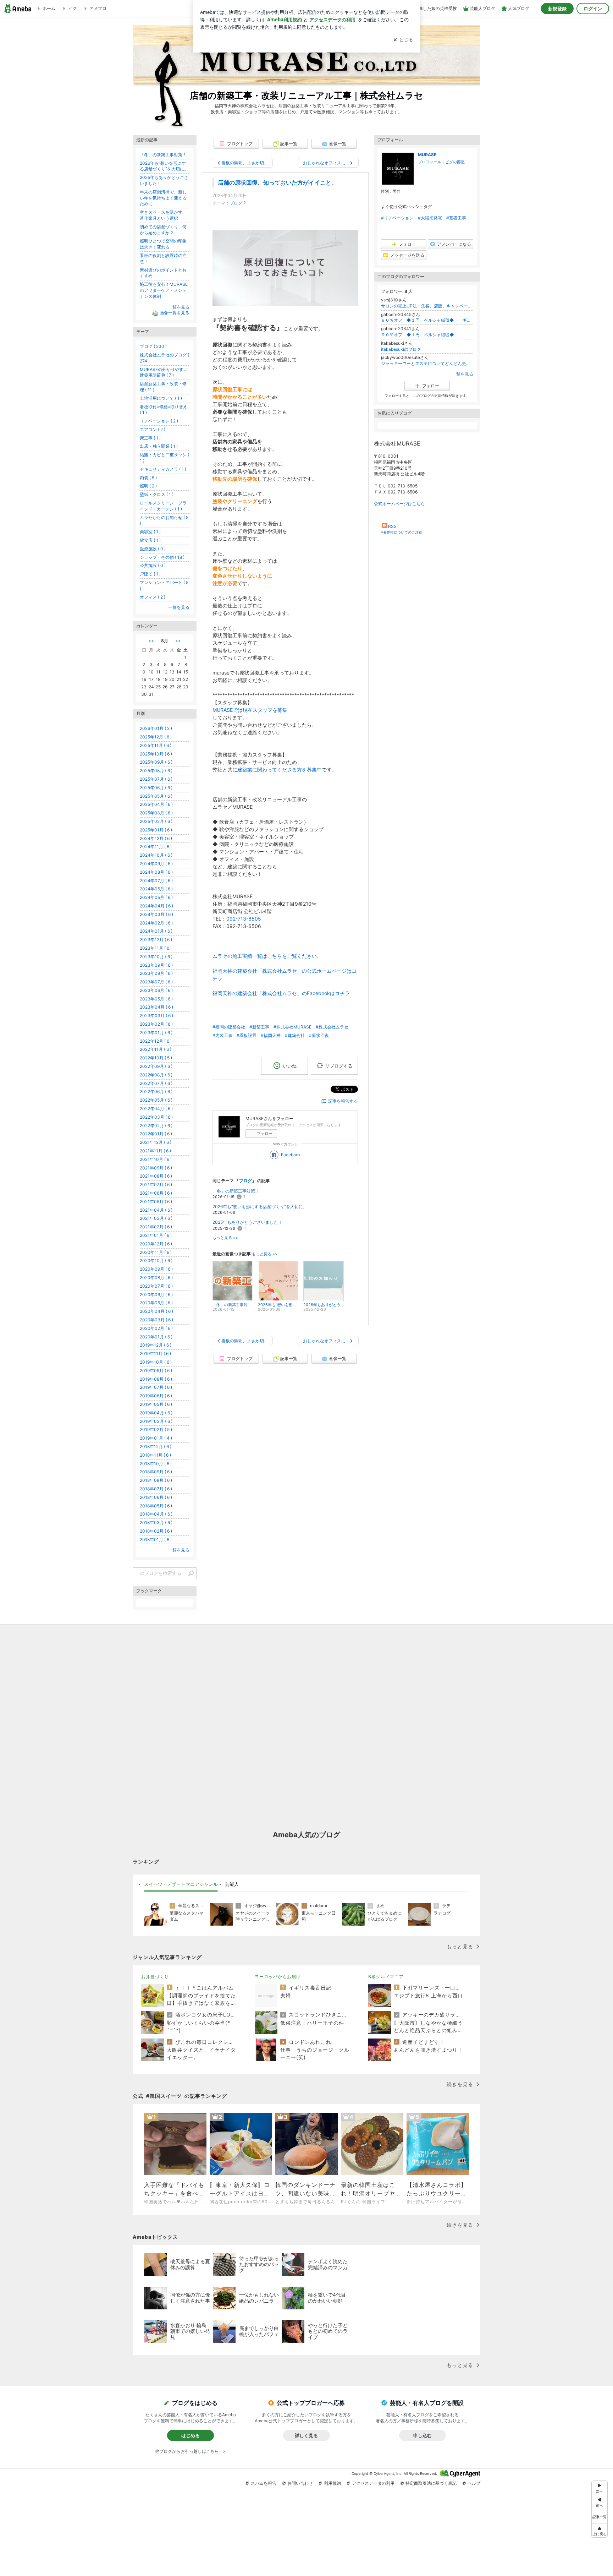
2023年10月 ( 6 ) (156, 957)
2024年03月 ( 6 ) (156, 914)
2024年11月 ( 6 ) (156, 847)
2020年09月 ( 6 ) (156, 1269)
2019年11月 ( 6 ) (155, 1354)
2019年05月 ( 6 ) (156, 1404)
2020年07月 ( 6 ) (156, 1286)
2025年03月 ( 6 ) (156, 813)
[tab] (181, 1884)
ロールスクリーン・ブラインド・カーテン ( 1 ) (163, 506)
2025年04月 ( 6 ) (156, 804)
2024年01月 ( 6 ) (156, 931)
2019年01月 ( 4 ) (156, 1438)
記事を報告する (343, 1101)
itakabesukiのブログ (401, 349)
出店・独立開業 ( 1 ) (159, 446)
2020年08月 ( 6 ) (156, 1278)
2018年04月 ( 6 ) (156, 1514)
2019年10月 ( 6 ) (156, 1362)
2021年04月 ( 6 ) (156, 1210)
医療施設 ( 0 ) (153, 549)
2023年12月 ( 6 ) (156, 940)
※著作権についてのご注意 (402, 532)
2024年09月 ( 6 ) (156, 864)
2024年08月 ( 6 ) (156, 872)
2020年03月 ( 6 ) (156, 1320)
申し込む (423, 2435)
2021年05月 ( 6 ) (156, 1202)
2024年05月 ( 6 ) (156, 897)
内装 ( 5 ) (148, 478)
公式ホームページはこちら (399, 504)
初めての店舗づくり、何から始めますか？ (163, 230)
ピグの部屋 (455, 162)
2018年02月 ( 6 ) (156, 1531)
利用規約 (332, 2483)
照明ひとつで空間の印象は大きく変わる (163, 244)
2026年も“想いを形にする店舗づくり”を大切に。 (260, 1207)
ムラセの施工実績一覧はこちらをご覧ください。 (267, 956)
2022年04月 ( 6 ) (156, 1109)
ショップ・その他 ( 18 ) (162, 557)
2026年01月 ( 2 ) (156, 728)
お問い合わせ (300, 2483)
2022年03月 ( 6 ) (156, 1117)
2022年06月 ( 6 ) (156, 1091)
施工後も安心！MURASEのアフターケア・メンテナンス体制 (164, 290)
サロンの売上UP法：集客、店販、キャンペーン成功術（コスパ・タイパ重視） (427, 306)
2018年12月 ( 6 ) (156, 1447)
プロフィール (430, 162)
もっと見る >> (225, 1238)
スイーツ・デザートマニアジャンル (181, 1884)
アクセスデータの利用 (373, 2483)
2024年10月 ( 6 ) (156, 855)
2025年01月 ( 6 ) (156, 830)
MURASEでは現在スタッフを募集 (250, 710)
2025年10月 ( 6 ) (156, 754)
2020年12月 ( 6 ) (156, 1244)
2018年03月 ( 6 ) (156, 1522)
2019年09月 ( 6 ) (156, 1371)
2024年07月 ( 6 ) (156, 881)
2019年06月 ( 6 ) (156, 1396)
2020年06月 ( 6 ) (156, 1295)
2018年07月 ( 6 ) (156, 1489)
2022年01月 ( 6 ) (156, 1134)
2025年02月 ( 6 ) (156, 821)
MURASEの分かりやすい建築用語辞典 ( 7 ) (164, 372)
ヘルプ (474, 2483)
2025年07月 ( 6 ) (156, 779)
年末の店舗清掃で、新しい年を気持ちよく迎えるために (163, 198)
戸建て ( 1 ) (150, 574)
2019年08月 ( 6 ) (156, 1379)
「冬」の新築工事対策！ (236, 1191)
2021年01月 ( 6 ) (156, 1235)
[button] (600, 2530)
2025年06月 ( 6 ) (156, 788)
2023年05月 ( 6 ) (156, 999)
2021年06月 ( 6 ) (156, 1193)
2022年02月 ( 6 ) (156, 1126)
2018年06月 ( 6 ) (156, 1497)
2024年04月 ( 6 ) (156, 906)
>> (178, 641)
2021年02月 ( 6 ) (156, 1227)
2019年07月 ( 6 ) (156, 1387)
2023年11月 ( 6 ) (156, 948)
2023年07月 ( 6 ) (156, 982)
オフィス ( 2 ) (153, 597)
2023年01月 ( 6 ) (156, 1033)
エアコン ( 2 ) (153, 429)
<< (151, 641)
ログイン (593, 9)
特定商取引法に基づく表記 (431, 2483)
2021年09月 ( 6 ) (156, 1168)
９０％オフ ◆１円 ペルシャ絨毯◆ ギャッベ (427, 320)
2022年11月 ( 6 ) (156, 1049)
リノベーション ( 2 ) (159, 421)
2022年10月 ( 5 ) (156, 1058)
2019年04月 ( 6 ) (156, 1413)
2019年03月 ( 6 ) (156, 1421)
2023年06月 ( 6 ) (156, 990)
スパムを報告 (264, 2483)
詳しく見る (306, 2435)
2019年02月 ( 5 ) (156, 1429)
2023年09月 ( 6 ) (156, 965)
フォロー (265, 1134)
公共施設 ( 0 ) (153, 565)
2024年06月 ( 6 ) (156, 889)
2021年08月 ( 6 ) (156, 1176)
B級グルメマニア (386, 1977)
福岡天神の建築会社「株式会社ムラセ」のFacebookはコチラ (281, 993)
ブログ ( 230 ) (153, 346)
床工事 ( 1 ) (150, 438)
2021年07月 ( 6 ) (156, 1185)
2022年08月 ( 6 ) (156, 1075)
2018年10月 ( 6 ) (156, 1464)
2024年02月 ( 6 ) (156, 923)
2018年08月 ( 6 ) (156, 1480)
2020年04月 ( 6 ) (156, 1311)
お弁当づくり (155, 1977)
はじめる (190, 2435)
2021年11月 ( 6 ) (155, 1151)
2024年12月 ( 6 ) (156, 838)
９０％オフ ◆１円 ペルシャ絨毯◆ (422, 335)
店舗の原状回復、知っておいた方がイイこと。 (277, 183)
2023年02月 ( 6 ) (156, 1024)
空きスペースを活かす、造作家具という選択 (163, 215)
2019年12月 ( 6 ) (156, 1345)
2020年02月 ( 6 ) (156, 1328)
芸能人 (232, 1884)
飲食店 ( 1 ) (150, 540)
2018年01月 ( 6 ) (156, 1540)
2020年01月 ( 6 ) (156, 1337)
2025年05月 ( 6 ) (156, 796)
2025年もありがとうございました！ (247, 1222)
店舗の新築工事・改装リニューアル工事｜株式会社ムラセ (306, 95)
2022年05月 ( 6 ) (156, 1100)
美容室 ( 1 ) (150, 532)
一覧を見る (463, 374)
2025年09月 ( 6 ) (156, 762)
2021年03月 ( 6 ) (156, 1218)
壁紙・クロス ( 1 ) (157, 494)
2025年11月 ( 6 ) (156, 745)
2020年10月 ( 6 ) (156, 1260)
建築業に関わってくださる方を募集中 (280, 769)
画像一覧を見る (175, 313)
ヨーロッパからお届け (278, 1977)
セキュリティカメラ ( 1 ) (163, 469)
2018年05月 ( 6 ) (156, 1506)
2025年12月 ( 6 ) (156, 737)
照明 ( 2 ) (148, 486)
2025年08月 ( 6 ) (156, 771)
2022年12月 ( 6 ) (156, 1041)
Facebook (291, 1155)
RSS (392, 526)
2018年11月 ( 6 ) (155, 1455)
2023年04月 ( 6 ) (156, 1007)
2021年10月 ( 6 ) (156, 1159)
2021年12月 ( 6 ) (156, 1142)
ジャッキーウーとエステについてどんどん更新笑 (427, 363)
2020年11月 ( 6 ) (156, 1252)
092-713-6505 (244, 919)
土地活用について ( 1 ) (161, 398)
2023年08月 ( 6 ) (156, 973)
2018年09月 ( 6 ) (156, 1472)
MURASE (427, 155)
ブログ (236, 203)
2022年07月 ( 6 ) (156, 1083)
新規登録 (557, 9)
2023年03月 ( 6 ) (156, 1016)
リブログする (339, 1065)
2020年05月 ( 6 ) (156, 1303)
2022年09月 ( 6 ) (156, 1066)
